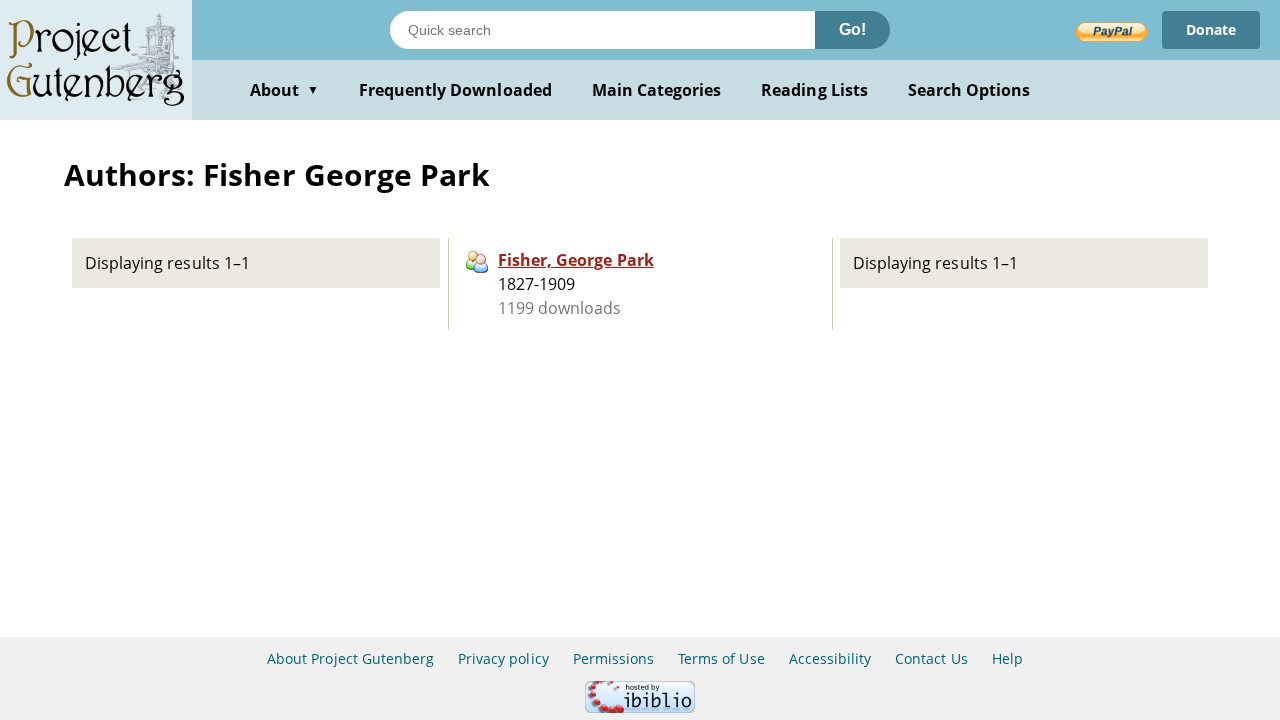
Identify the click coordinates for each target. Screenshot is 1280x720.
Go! (852, 29)
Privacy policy (503, 658)
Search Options (969, 90)
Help (1007, 658)
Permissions (613, 658)
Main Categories (657, 90)
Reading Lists (814, 90)
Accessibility (830, 658)
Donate (1211, 29)
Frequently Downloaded (455, 90)
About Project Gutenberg (350, 658)
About (284, 90)
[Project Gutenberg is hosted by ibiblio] (640, 707)
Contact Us (931, 658)
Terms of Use (721, 658)
